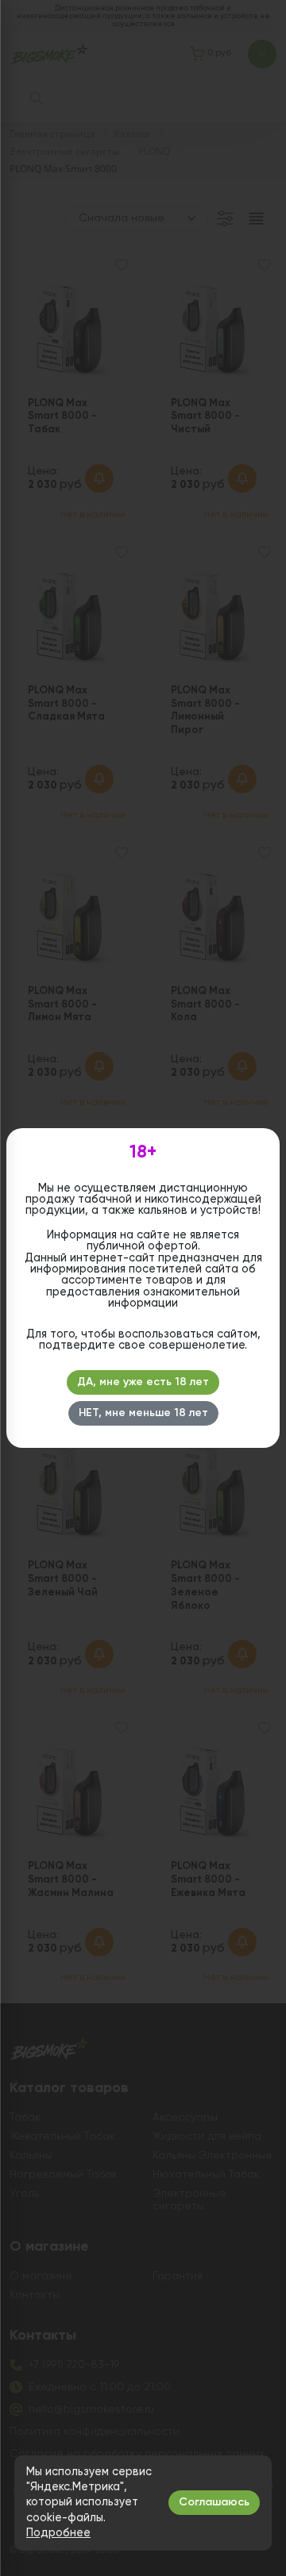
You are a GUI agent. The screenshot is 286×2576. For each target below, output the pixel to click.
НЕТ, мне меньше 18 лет (143, 1413)
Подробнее (58, 2533)
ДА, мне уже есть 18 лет (143, 1382)
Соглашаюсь (214, 2502)
